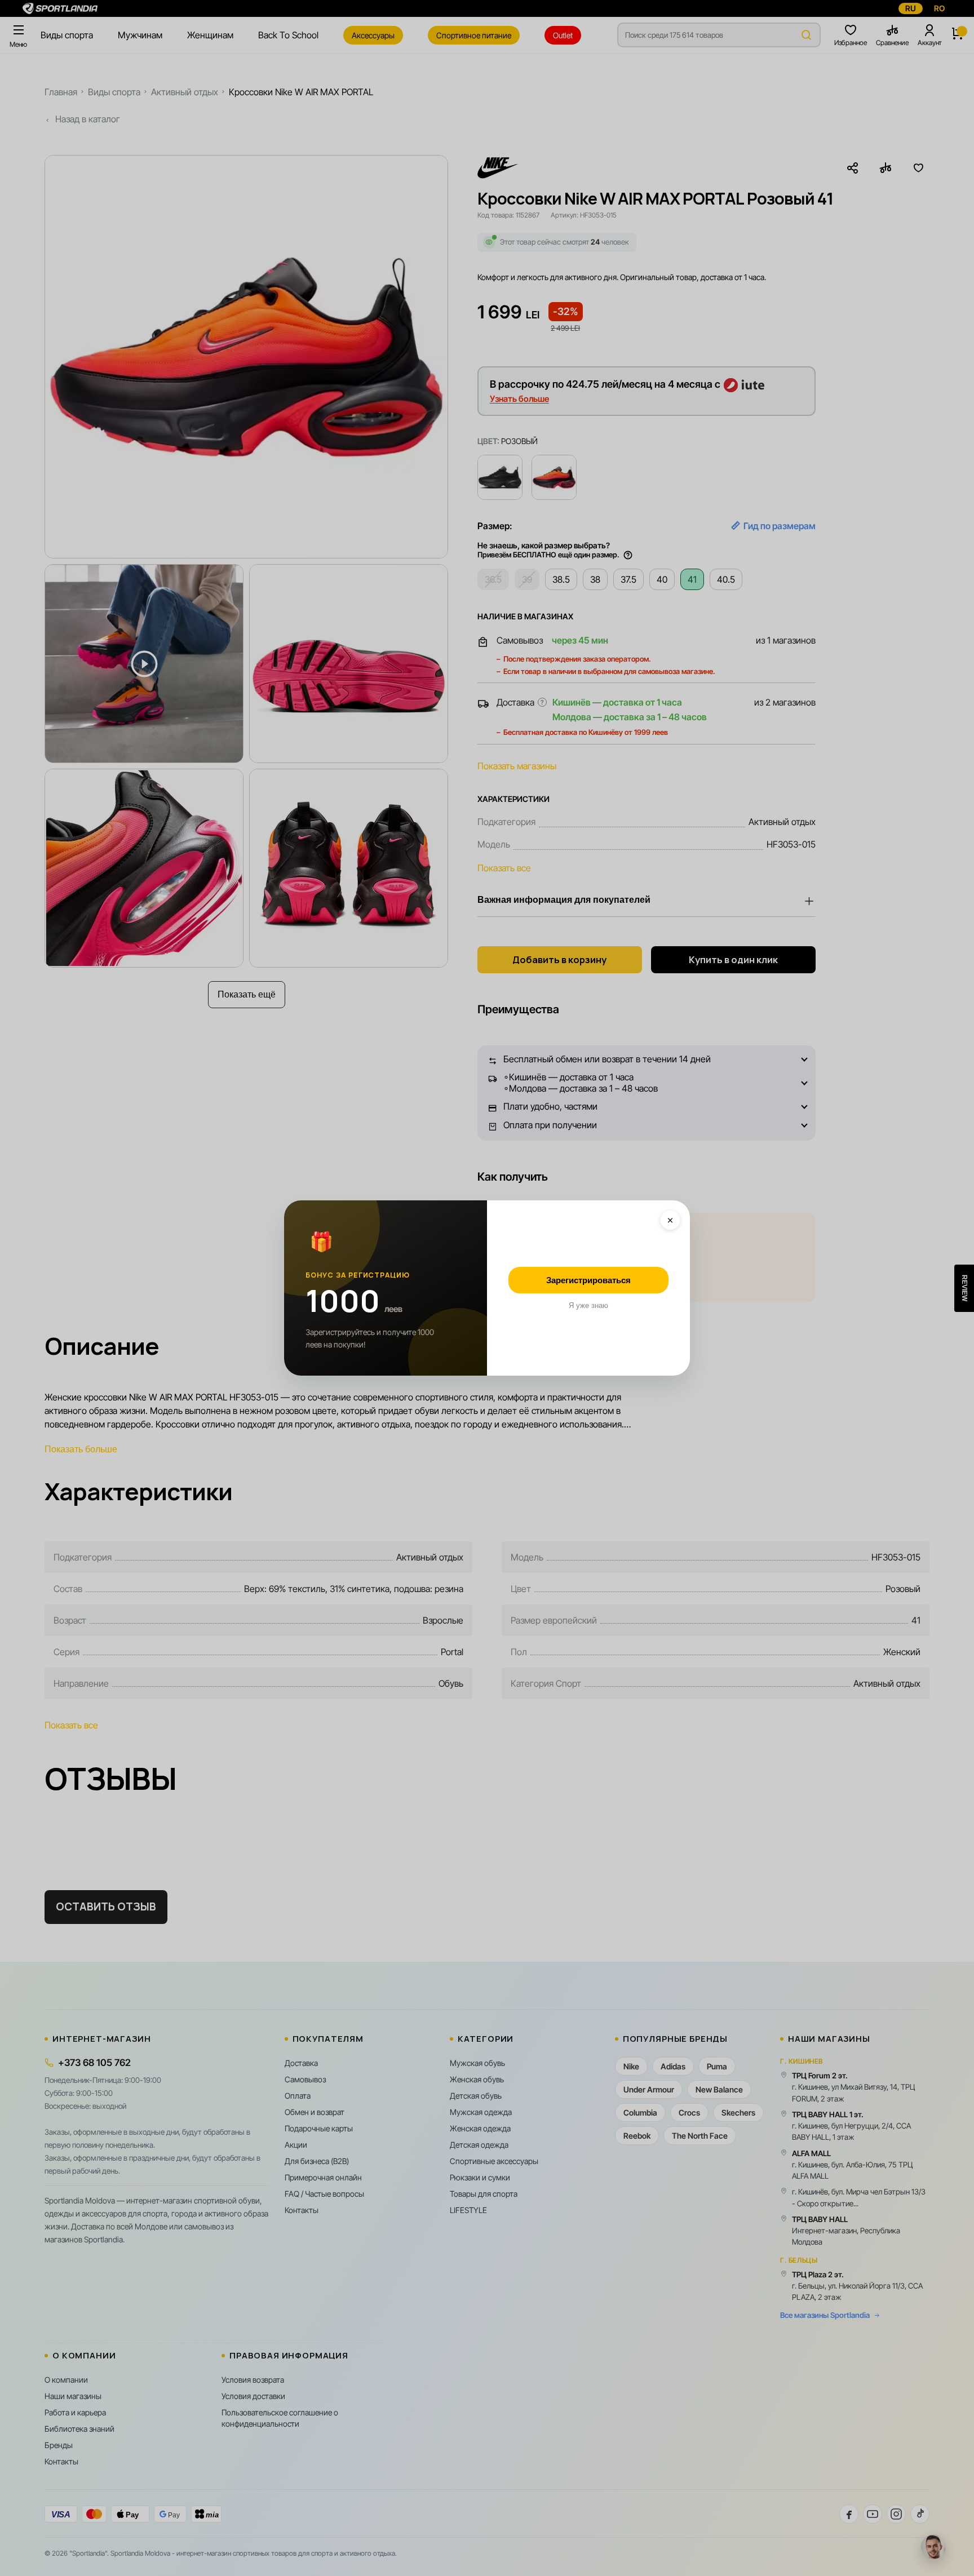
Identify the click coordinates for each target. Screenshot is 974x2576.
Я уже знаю (588, 1305)
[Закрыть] (670, 1220)
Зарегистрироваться (588, 1280)
